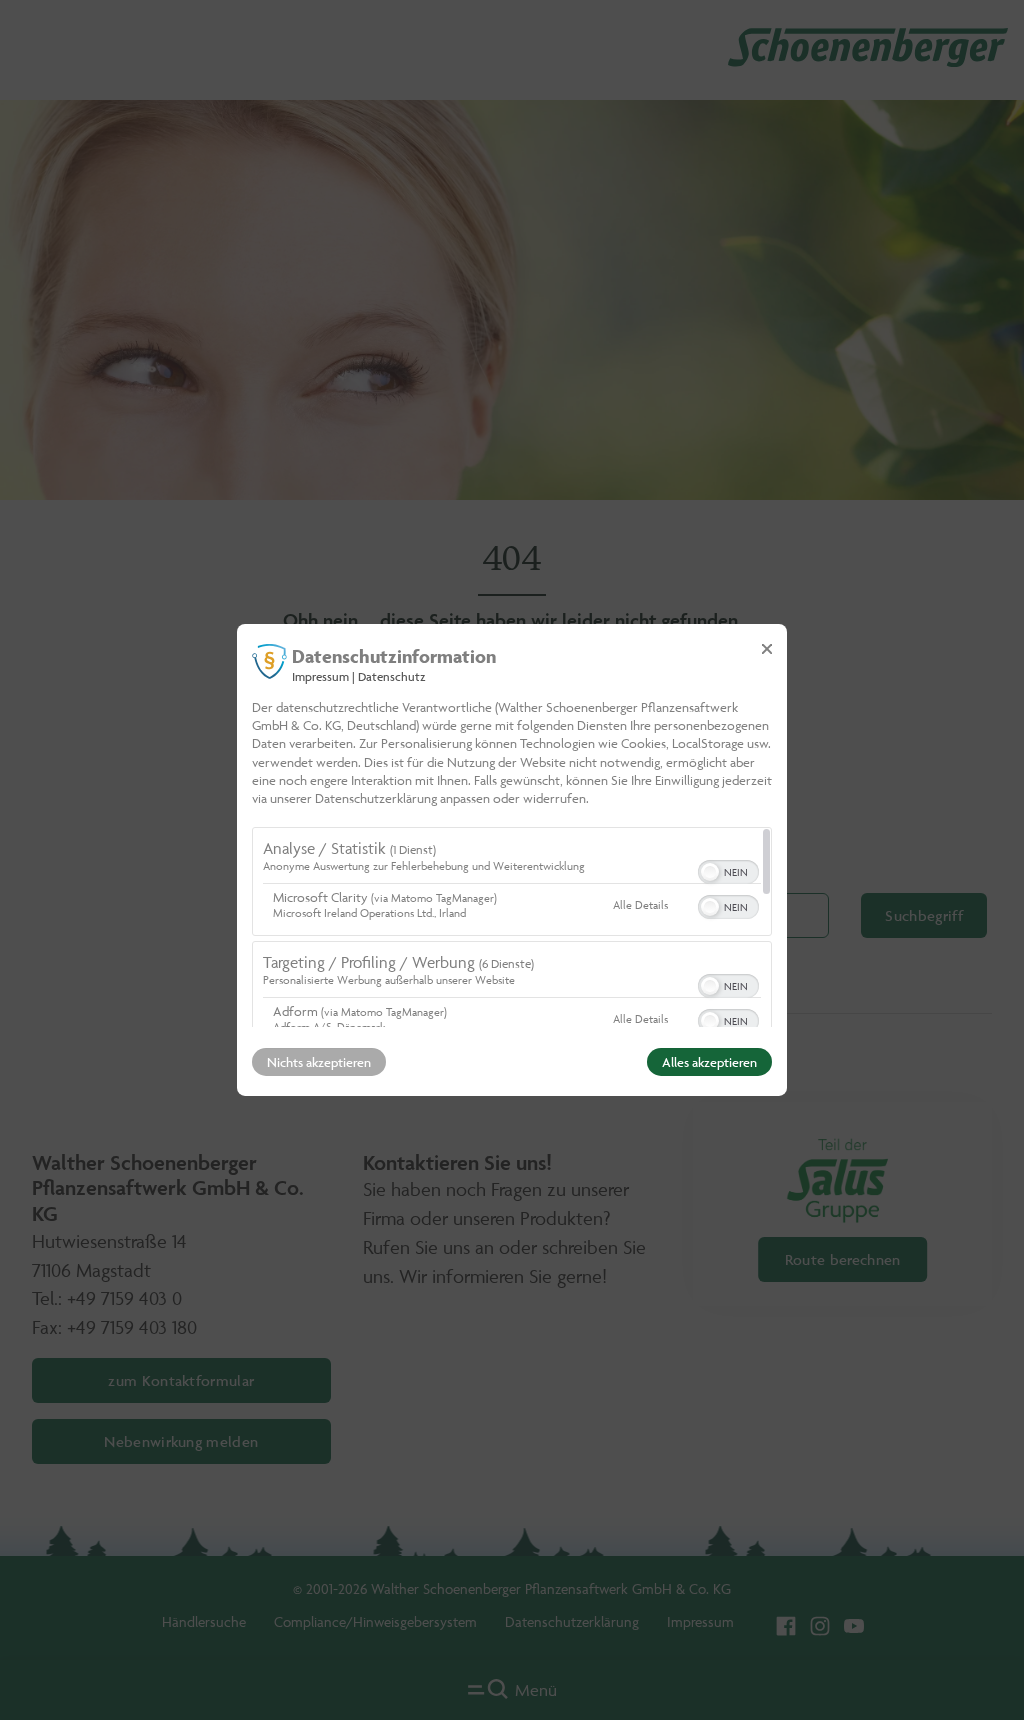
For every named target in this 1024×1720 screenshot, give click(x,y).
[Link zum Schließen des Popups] (767, 649)
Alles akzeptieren (709, 1062)
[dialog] (512, 860)
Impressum (320, 676)
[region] (512, 927)
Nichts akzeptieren (319, 1062)
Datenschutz (392, 676)
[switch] (728, 870)
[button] (710, 872)
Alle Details (640, 904)
